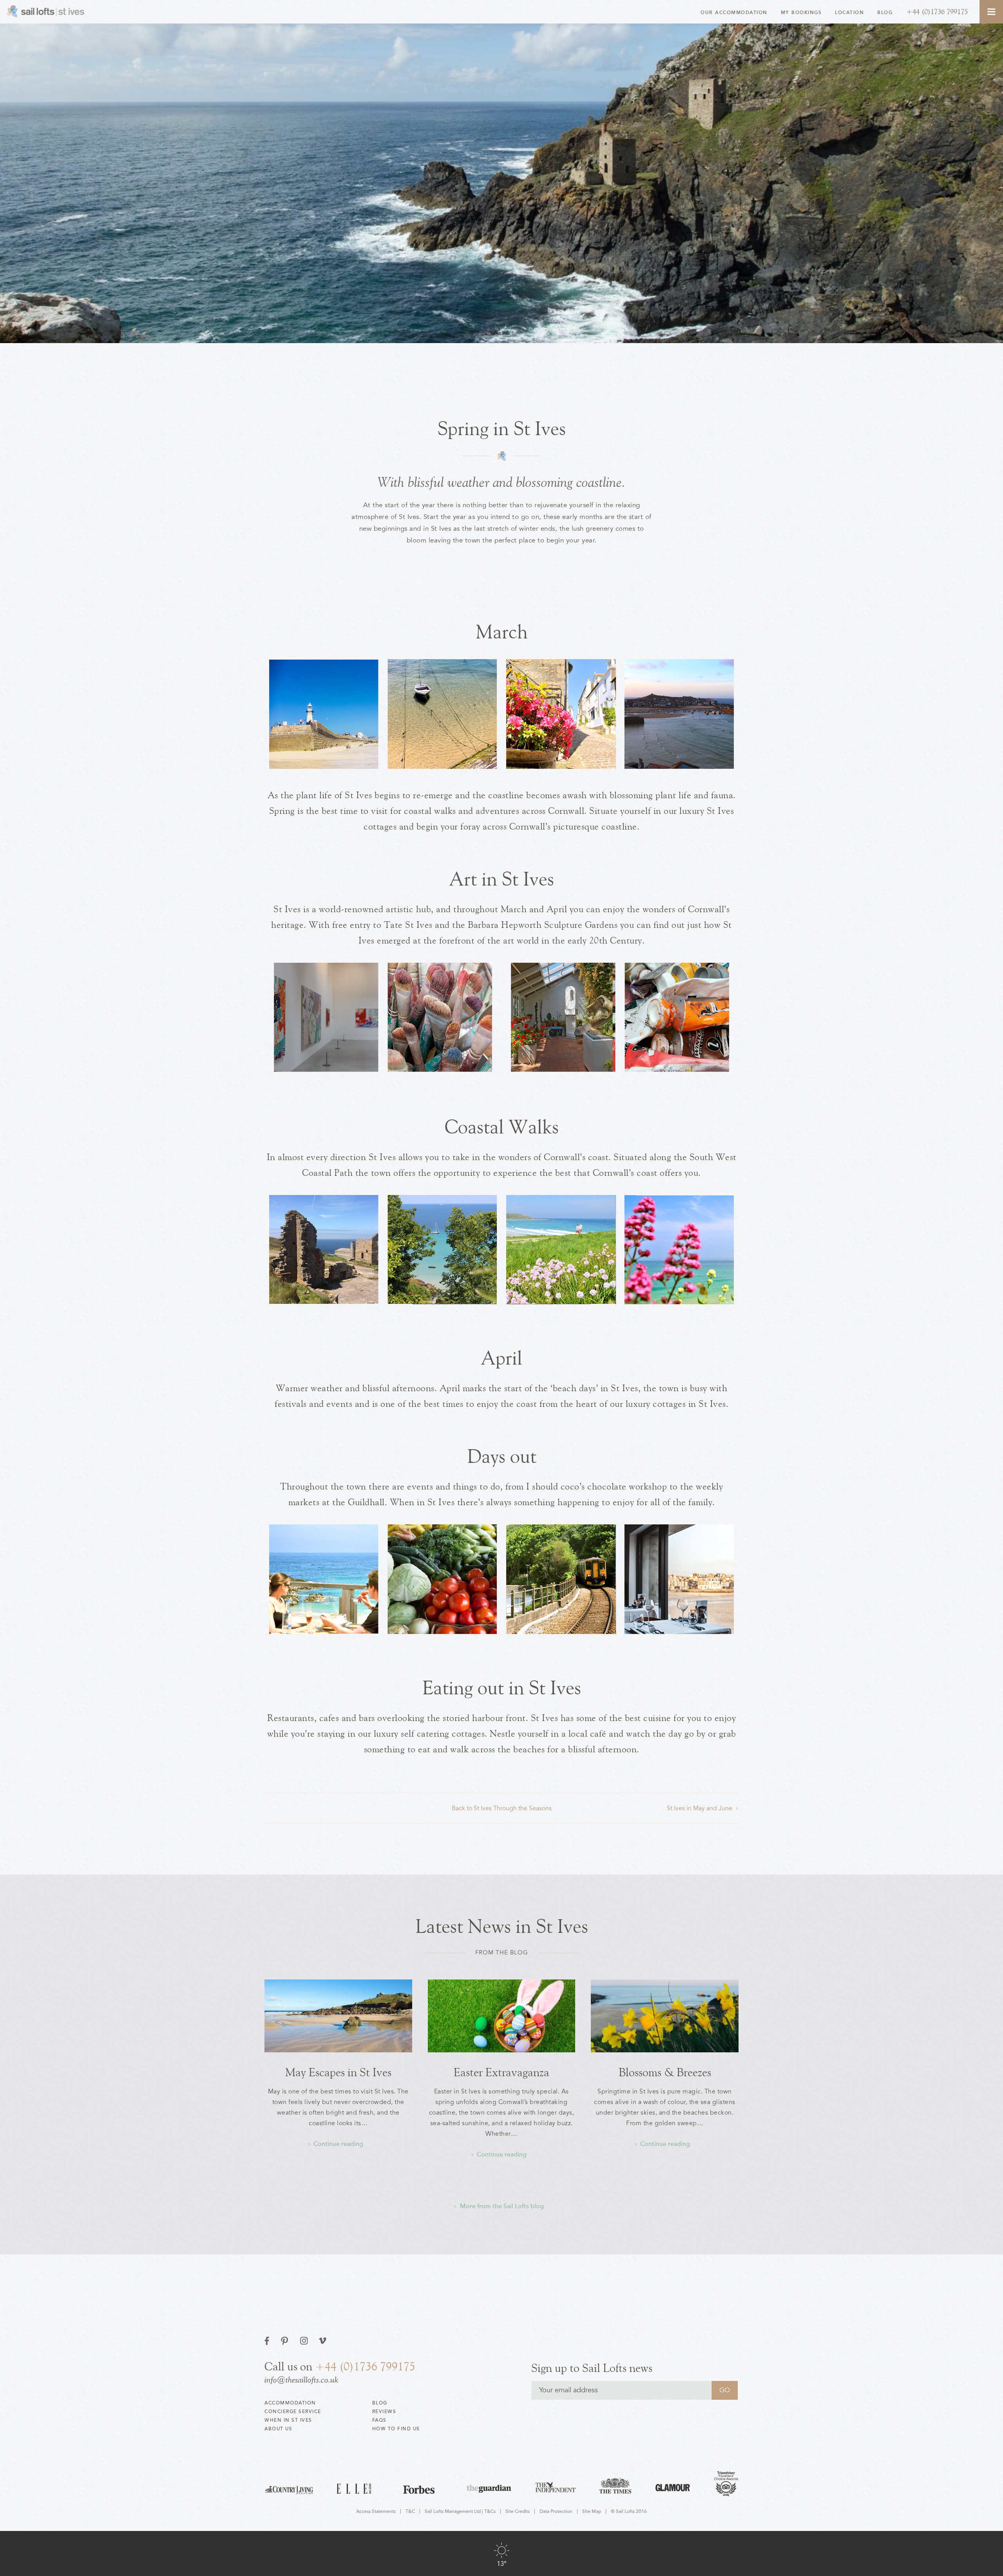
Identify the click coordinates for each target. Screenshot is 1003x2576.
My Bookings (801, 13)
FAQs (379, 2420)
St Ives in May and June (700, 1808)
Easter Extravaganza (501, 2073)
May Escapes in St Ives (338, 2073)
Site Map (592, 2511)
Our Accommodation (734, 13)
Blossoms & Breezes (665, 2073)
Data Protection (556, 2511)
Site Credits (518, 2511)
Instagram (304, 2341)
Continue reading (338, 2144)
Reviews (384, 2411)
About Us (278, 2429)
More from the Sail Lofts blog (502, 2206)
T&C (410, 2511)
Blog (885, 13)
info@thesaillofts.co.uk (301, 2380)
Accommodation (290, 2403)
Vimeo (323, 2341)
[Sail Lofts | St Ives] (47, 12)
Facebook (268, 2341)
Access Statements (376, 2511)
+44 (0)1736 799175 (937, 12)
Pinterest (285, 2341)
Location (849, 13)
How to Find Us (396, 2429)
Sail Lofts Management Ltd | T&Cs (460, 2511)
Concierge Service (293, 2411)
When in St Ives (288, 2420)
